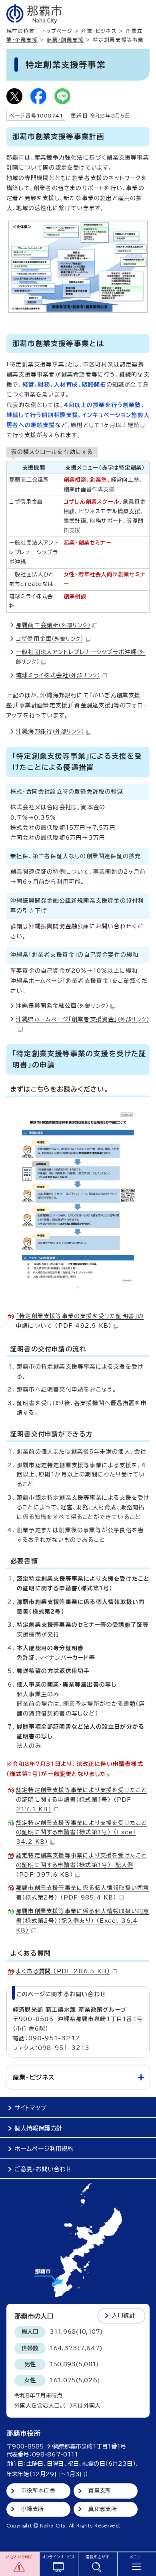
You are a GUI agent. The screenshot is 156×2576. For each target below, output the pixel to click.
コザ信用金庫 (50, 639)
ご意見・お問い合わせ (43, 2169)
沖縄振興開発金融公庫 (62, 1006)
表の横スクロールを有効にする (52, 452)
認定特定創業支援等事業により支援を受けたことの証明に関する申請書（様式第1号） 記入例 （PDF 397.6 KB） (81, 1865)
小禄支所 (33, 2509)
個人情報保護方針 (38, 2128)
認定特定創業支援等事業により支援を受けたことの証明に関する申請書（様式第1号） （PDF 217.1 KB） (81, 1800)
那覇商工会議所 (53, 625)
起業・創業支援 (65, 40)
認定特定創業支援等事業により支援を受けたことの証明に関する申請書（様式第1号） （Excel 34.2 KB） (81, 1833)
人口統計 (123, 2315)
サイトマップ (30, 2108)
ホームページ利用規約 (44, 2149)
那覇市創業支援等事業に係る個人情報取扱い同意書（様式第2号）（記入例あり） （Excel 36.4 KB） (83, 1921)
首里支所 (100, 2491)
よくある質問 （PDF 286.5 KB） (63, 1971)
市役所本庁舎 (38, 2491)
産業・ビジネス (99, 31)
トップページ (57, 31)
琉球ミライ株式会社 (58, 675)
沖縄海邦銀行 (50, 731)
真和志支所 (103, 2509)
